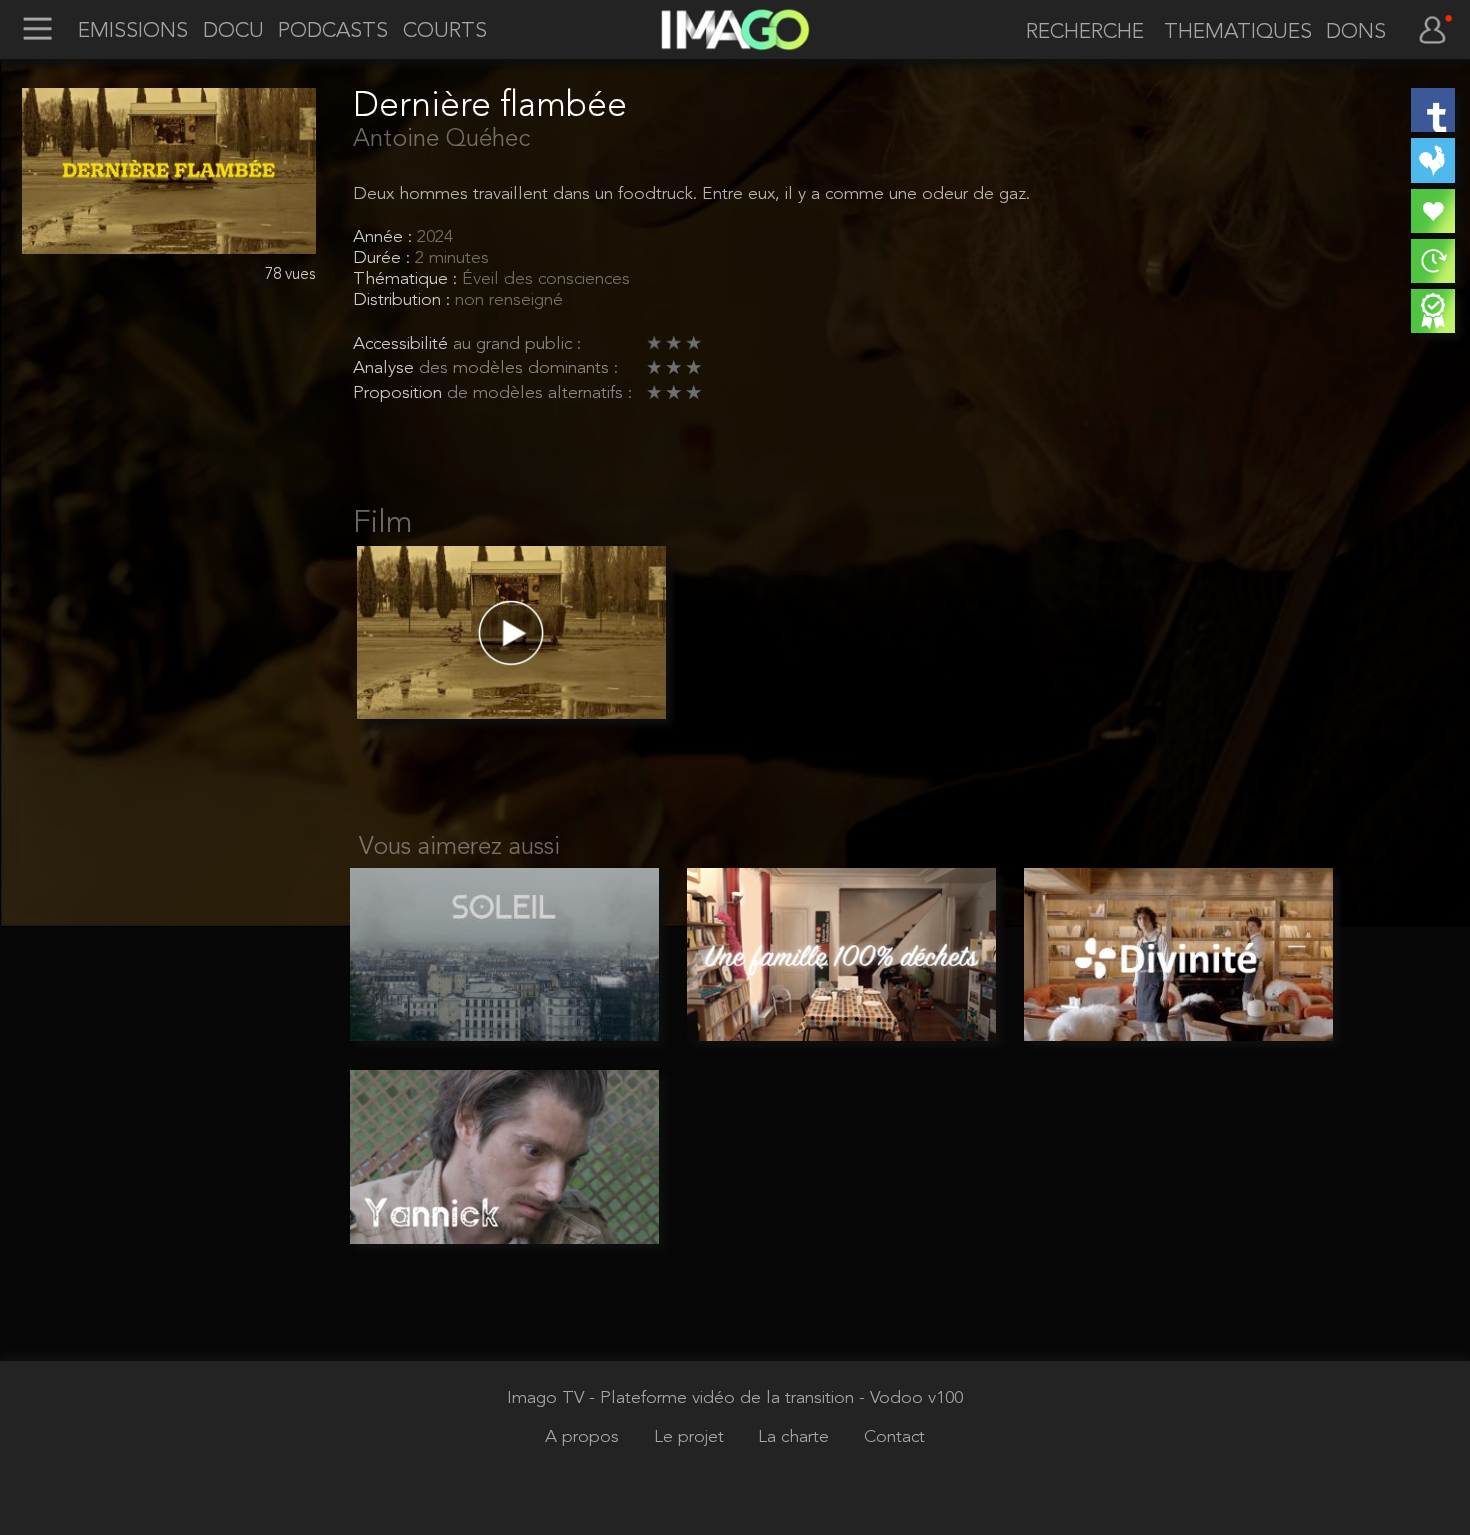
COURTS (445, 31)
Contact (894, 1437)
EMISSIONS (133, 31)
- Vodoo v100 (911, 1398)
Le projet (691, 1437)
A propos (584, 1437)
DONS (1356, 32)
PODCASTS (333, 31)
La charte (796, 1437)
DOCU (233, 31)
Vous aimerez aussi (459, 847)
